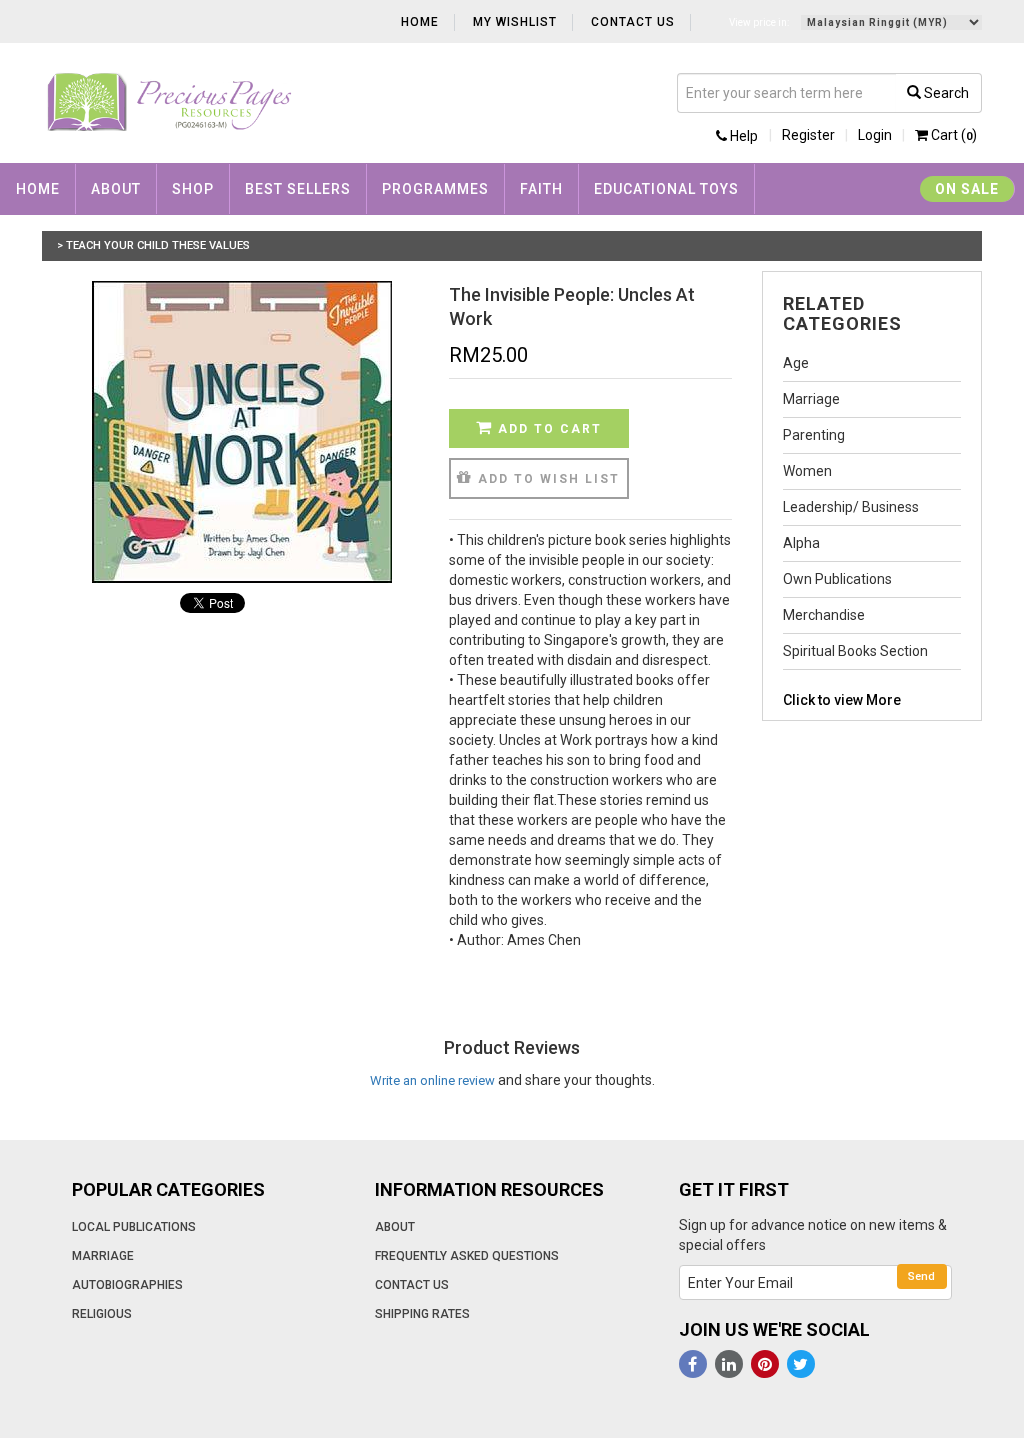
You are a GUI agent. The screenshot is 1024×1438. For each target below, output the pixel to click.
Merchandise (824, 615)
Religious (102, 1314)
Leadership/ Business (851, 507)
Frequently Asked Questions (467, 1256)
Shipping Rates (422, 1314)
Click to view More (842, 700)
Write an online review (432, 1080)
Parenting (814, 435)
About (116, 189)
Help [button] (742, 136)
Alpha (801, 543)
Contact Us (633, 22)
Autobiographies (127, 1285)
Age (796, 363)
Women (807, 471)
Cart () (952, 135)
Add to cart (547, 429)
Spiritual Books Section (855, 651)
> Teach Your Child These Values (153, 245)
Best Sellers (298, 189)
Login (875, 135)
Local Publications (134, 1227)
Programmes (435, 189)
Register (808, 135)
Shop (193, 189)
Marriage (811, 399)
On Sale (967, 189)
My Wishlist (515, 22)
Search (945, 93)
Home (420, 22)
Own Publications (837, 579)
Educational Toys (666, 189)
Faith (541, 189)
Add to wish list (546, 479)
